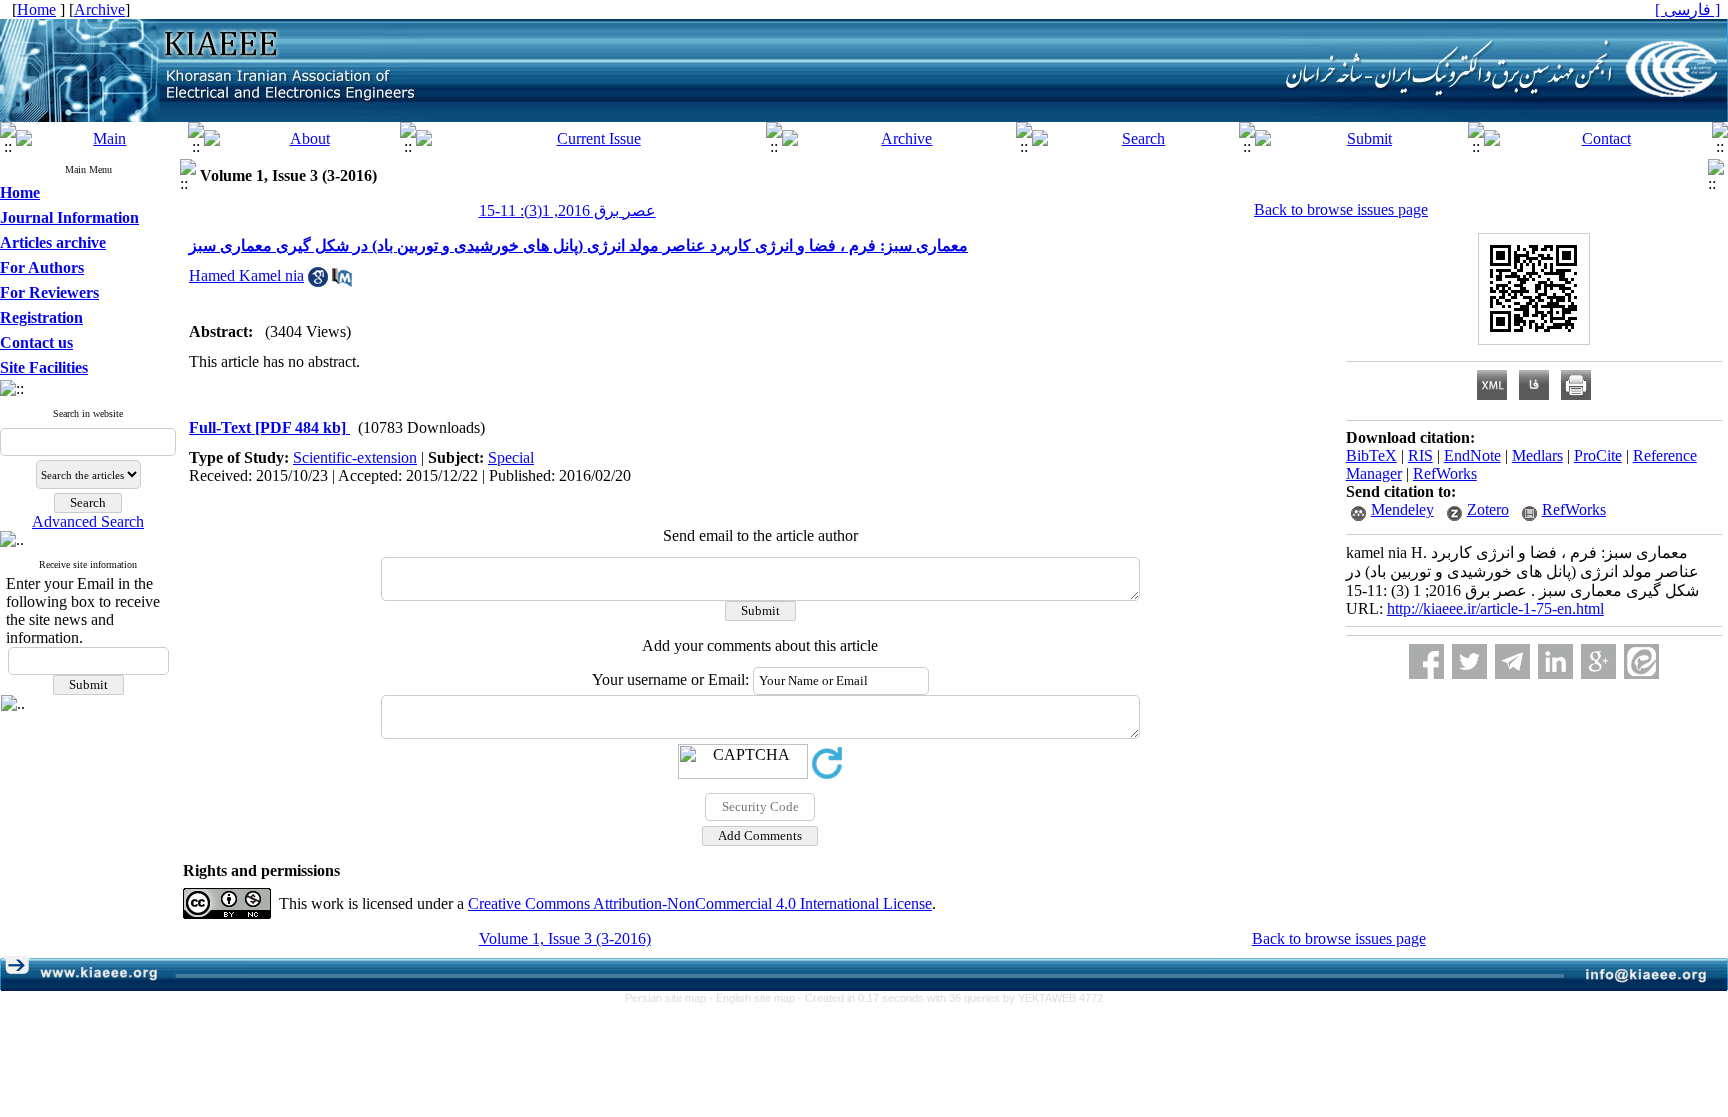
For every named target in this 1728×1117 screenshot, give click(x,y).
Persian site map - (670, 998)
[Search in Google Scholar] (318, 281)
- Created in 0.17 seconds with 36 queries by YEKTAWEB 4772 (950, 998)
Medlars (1537, 455)
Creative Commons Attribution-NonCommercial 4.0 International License (700, 903)
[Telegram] (1512, 661)
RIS (1420, 455)
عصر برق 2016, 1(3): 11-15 (567, 210)
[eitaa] (1641, 661)
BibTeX (1371, 455)
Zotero (1488, 509)
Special (511, 457)
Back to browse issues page (1341, 209)
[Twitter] (1469, 661)
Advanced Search (88, 521)
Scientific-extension (355, 457)
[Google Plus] (1598, 661)
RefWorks (1445, 473)
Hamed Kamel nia (246, 275)
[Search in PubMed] (342, 281)
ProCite (1598, 455)
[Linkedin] (1555, 661)
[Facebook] (1426, 661)
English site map (757, 998)
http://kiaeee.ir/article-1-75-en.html (1495, 608)
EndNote (1472, 455)
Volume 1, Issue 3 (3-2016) (565, 938)
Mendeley (1402, 509)
